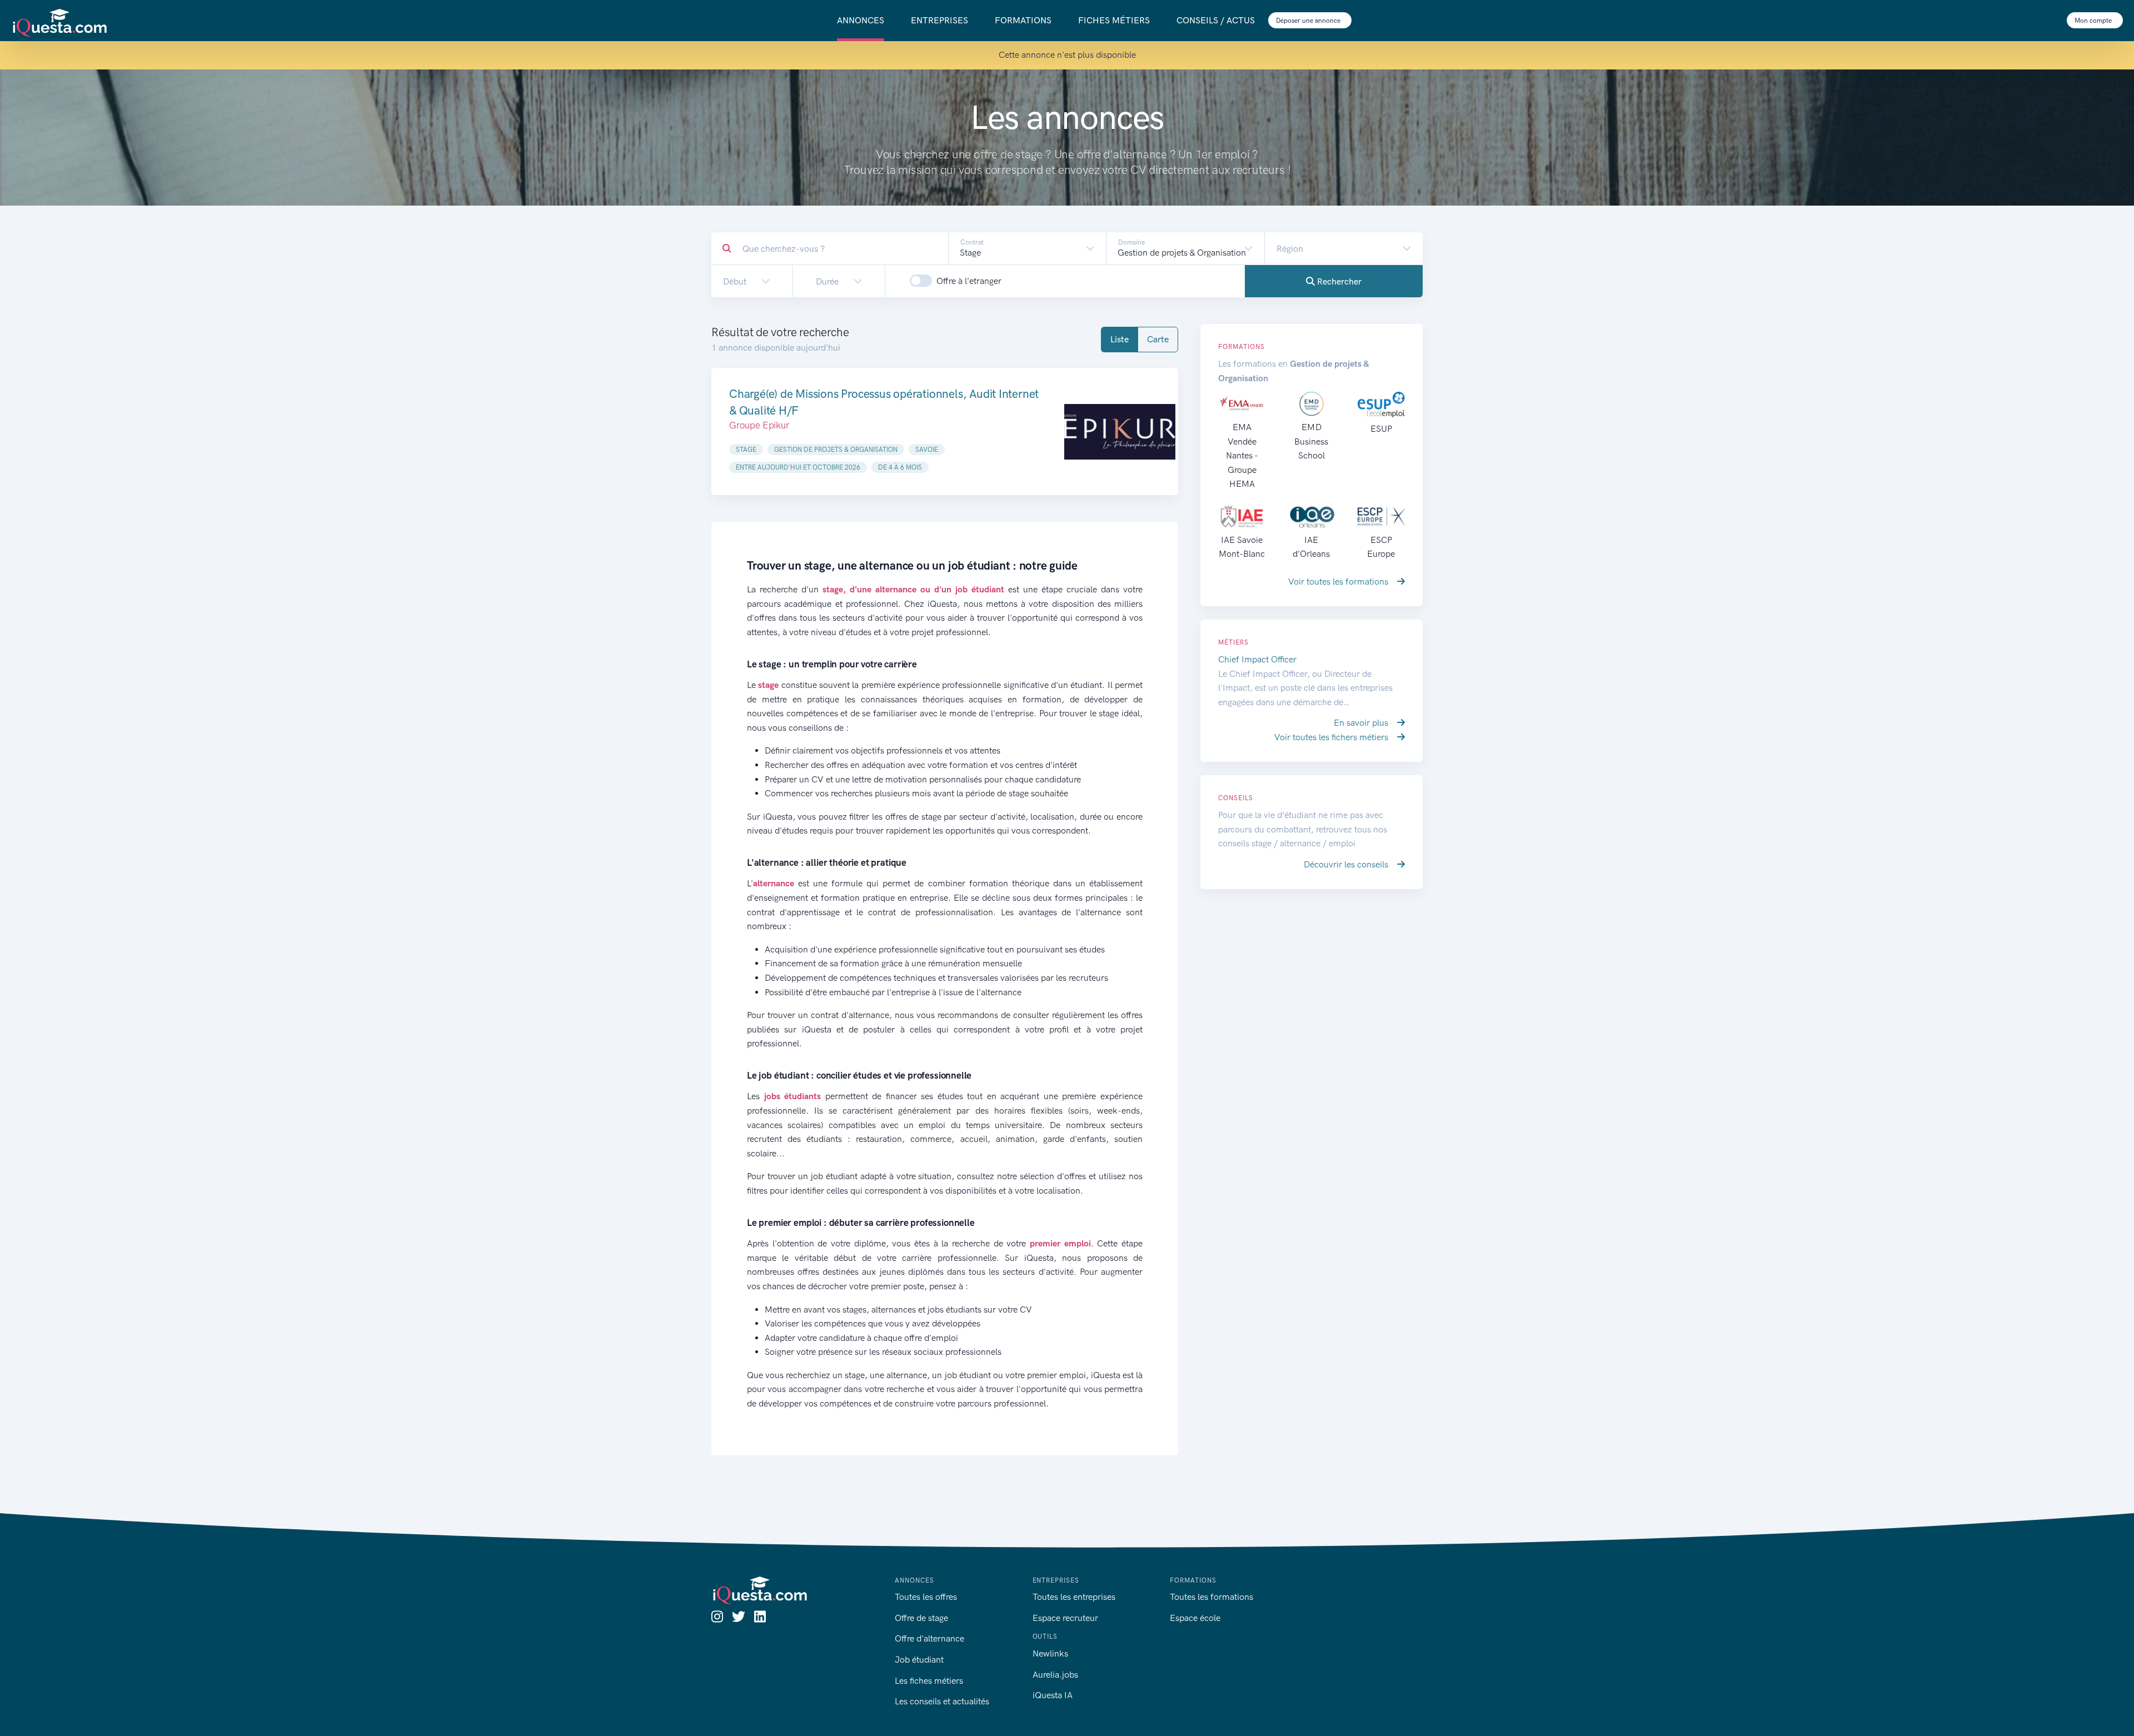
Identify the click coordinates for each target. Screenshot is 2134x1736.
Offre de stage (921, 1618)
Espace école (1195, 1618)
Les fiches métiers (929, 1681)
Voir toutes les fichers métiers (1332, 737)
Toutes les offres (926, 1597)
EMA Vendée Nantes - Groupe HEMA (1242, 455)
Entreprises (939, 20)
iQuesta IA (1053, 1695)
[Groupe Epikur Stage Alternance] (1120, 431)
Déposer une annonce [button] (1309, 21)
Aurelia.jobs (1055, 1675)
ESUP (1381, 429)
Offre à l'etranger (969, 281)
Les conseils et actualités (942, 1701)
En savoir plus (1362, 723)
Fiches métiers (1114, 20)
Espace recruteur (1065, 1618)
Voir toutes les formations (1339, 582)
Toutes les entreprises (1074, 1597)
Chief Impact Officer (1257, 659)
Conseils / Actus (1216, 20)
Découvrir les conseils (1347, 864)
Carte (1158, 339)
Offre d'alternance (929, 1638)
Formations (1023, 20)
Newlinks (1050, 1653)
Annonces (861, 20)
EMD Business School (1311, 441)
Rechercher (1338, 281)
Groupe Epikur (759, 425)
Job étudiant (919, 1660)
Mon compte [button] (2094, 21)
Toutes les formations (1211, 1597)
